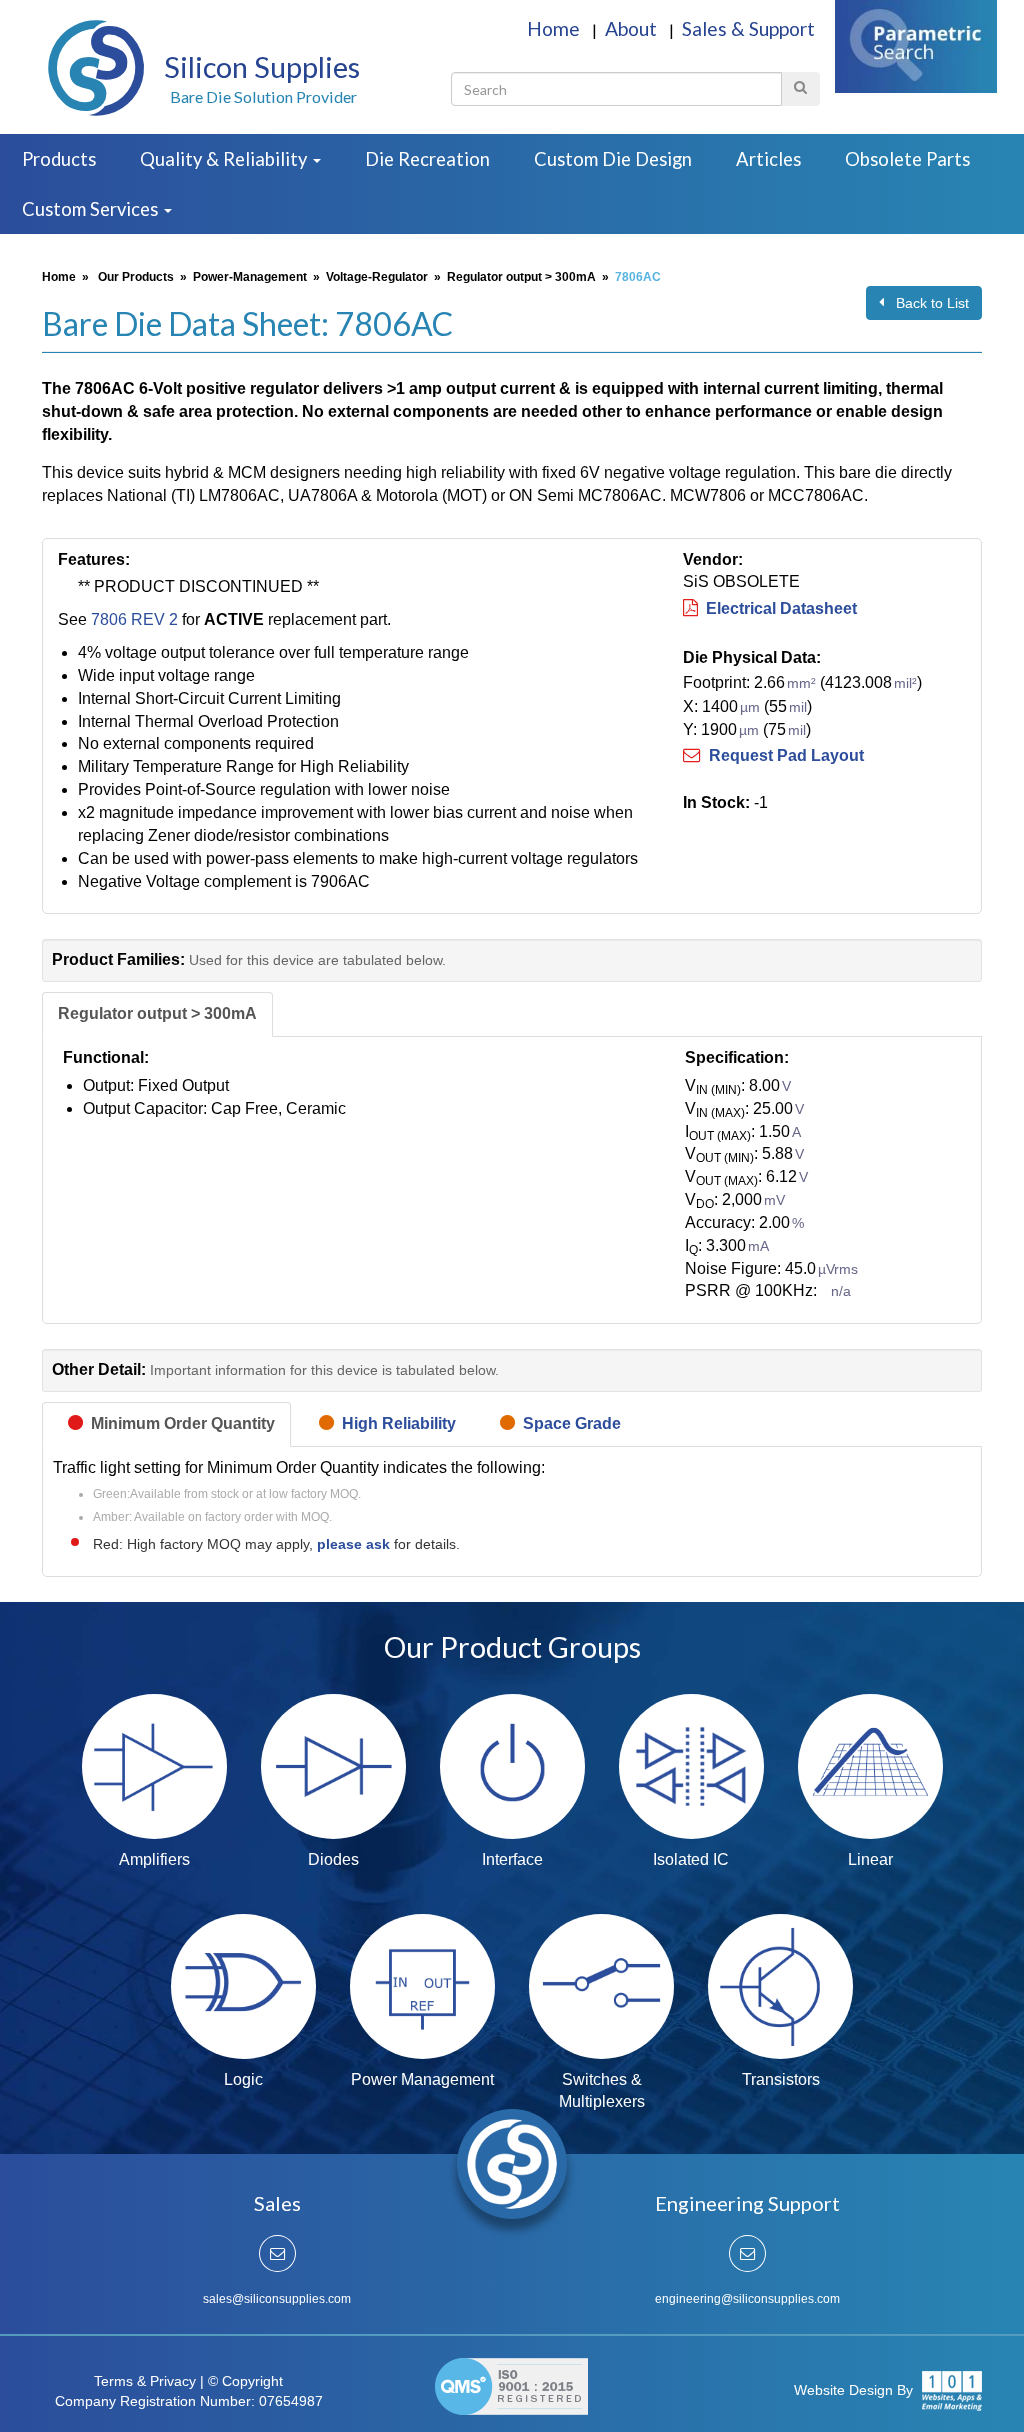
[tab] (157, 1014)
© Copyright (245, 2381)
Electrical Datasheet (777, 608)
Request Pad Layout (782, 755)
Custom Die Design (613, 159)
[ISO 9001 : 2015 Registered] (511, 2381)
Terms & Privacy (145, 2381)
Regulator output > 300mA (521, 277)
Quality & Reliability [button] (225, 159)
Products (59, 159)
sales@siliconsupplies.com (277, 2299)
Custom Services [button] (92, 209)
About (633, 28)
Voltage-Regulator (377, 277)
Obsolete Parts (907, 159)
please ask (355, 1544)
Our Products (136, 277)
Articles (768, 159)
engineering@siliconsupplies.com (747, 2299)
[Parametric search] (916, 44)
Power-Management (250, 277)
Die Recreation (427, 159)
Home (555, 28)
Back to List (926, 303)
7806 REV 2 (134, 619)
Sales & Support (748, 28)
